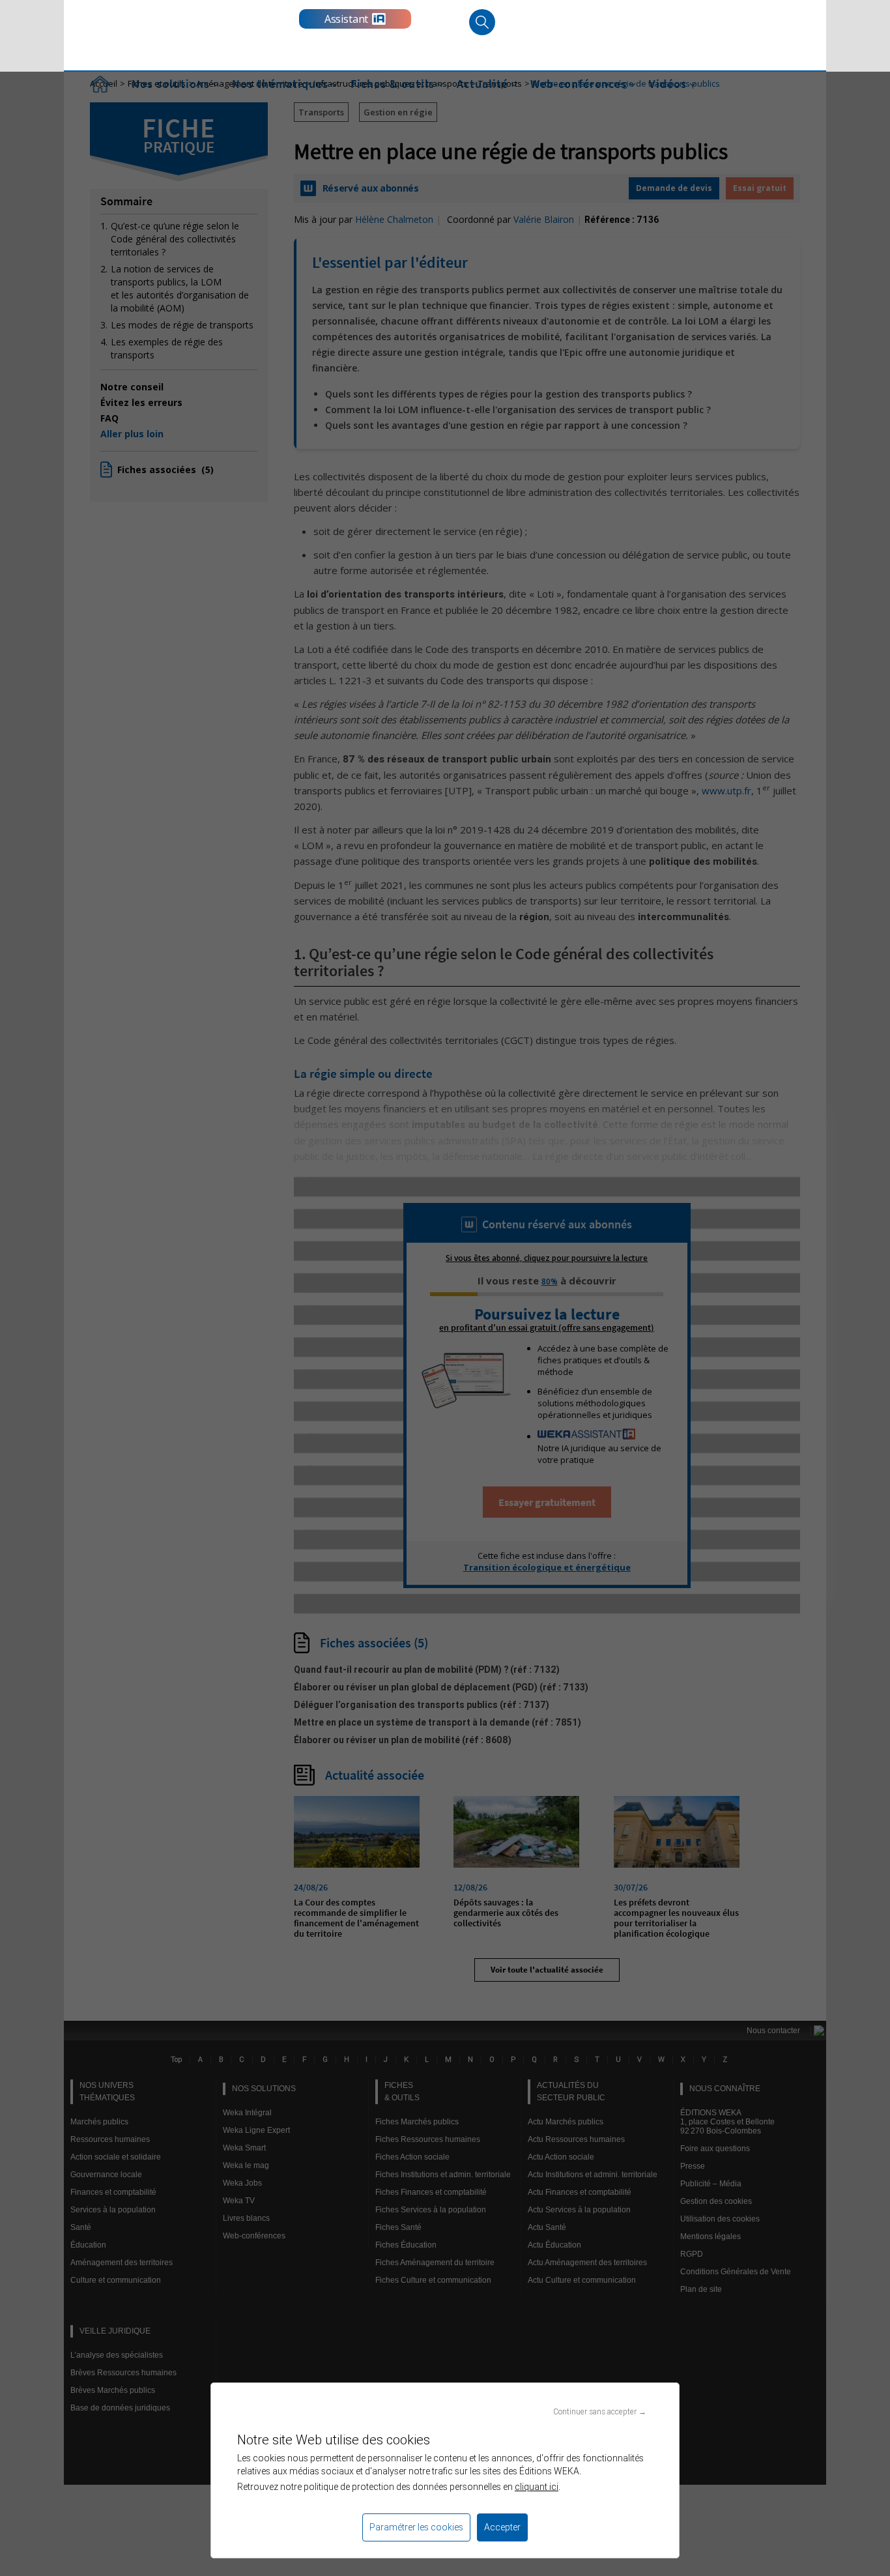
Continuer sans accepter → (600, 2411)
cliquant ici (537, 2487)
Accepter (502, 2527)
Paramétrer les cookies (416, 2527)
